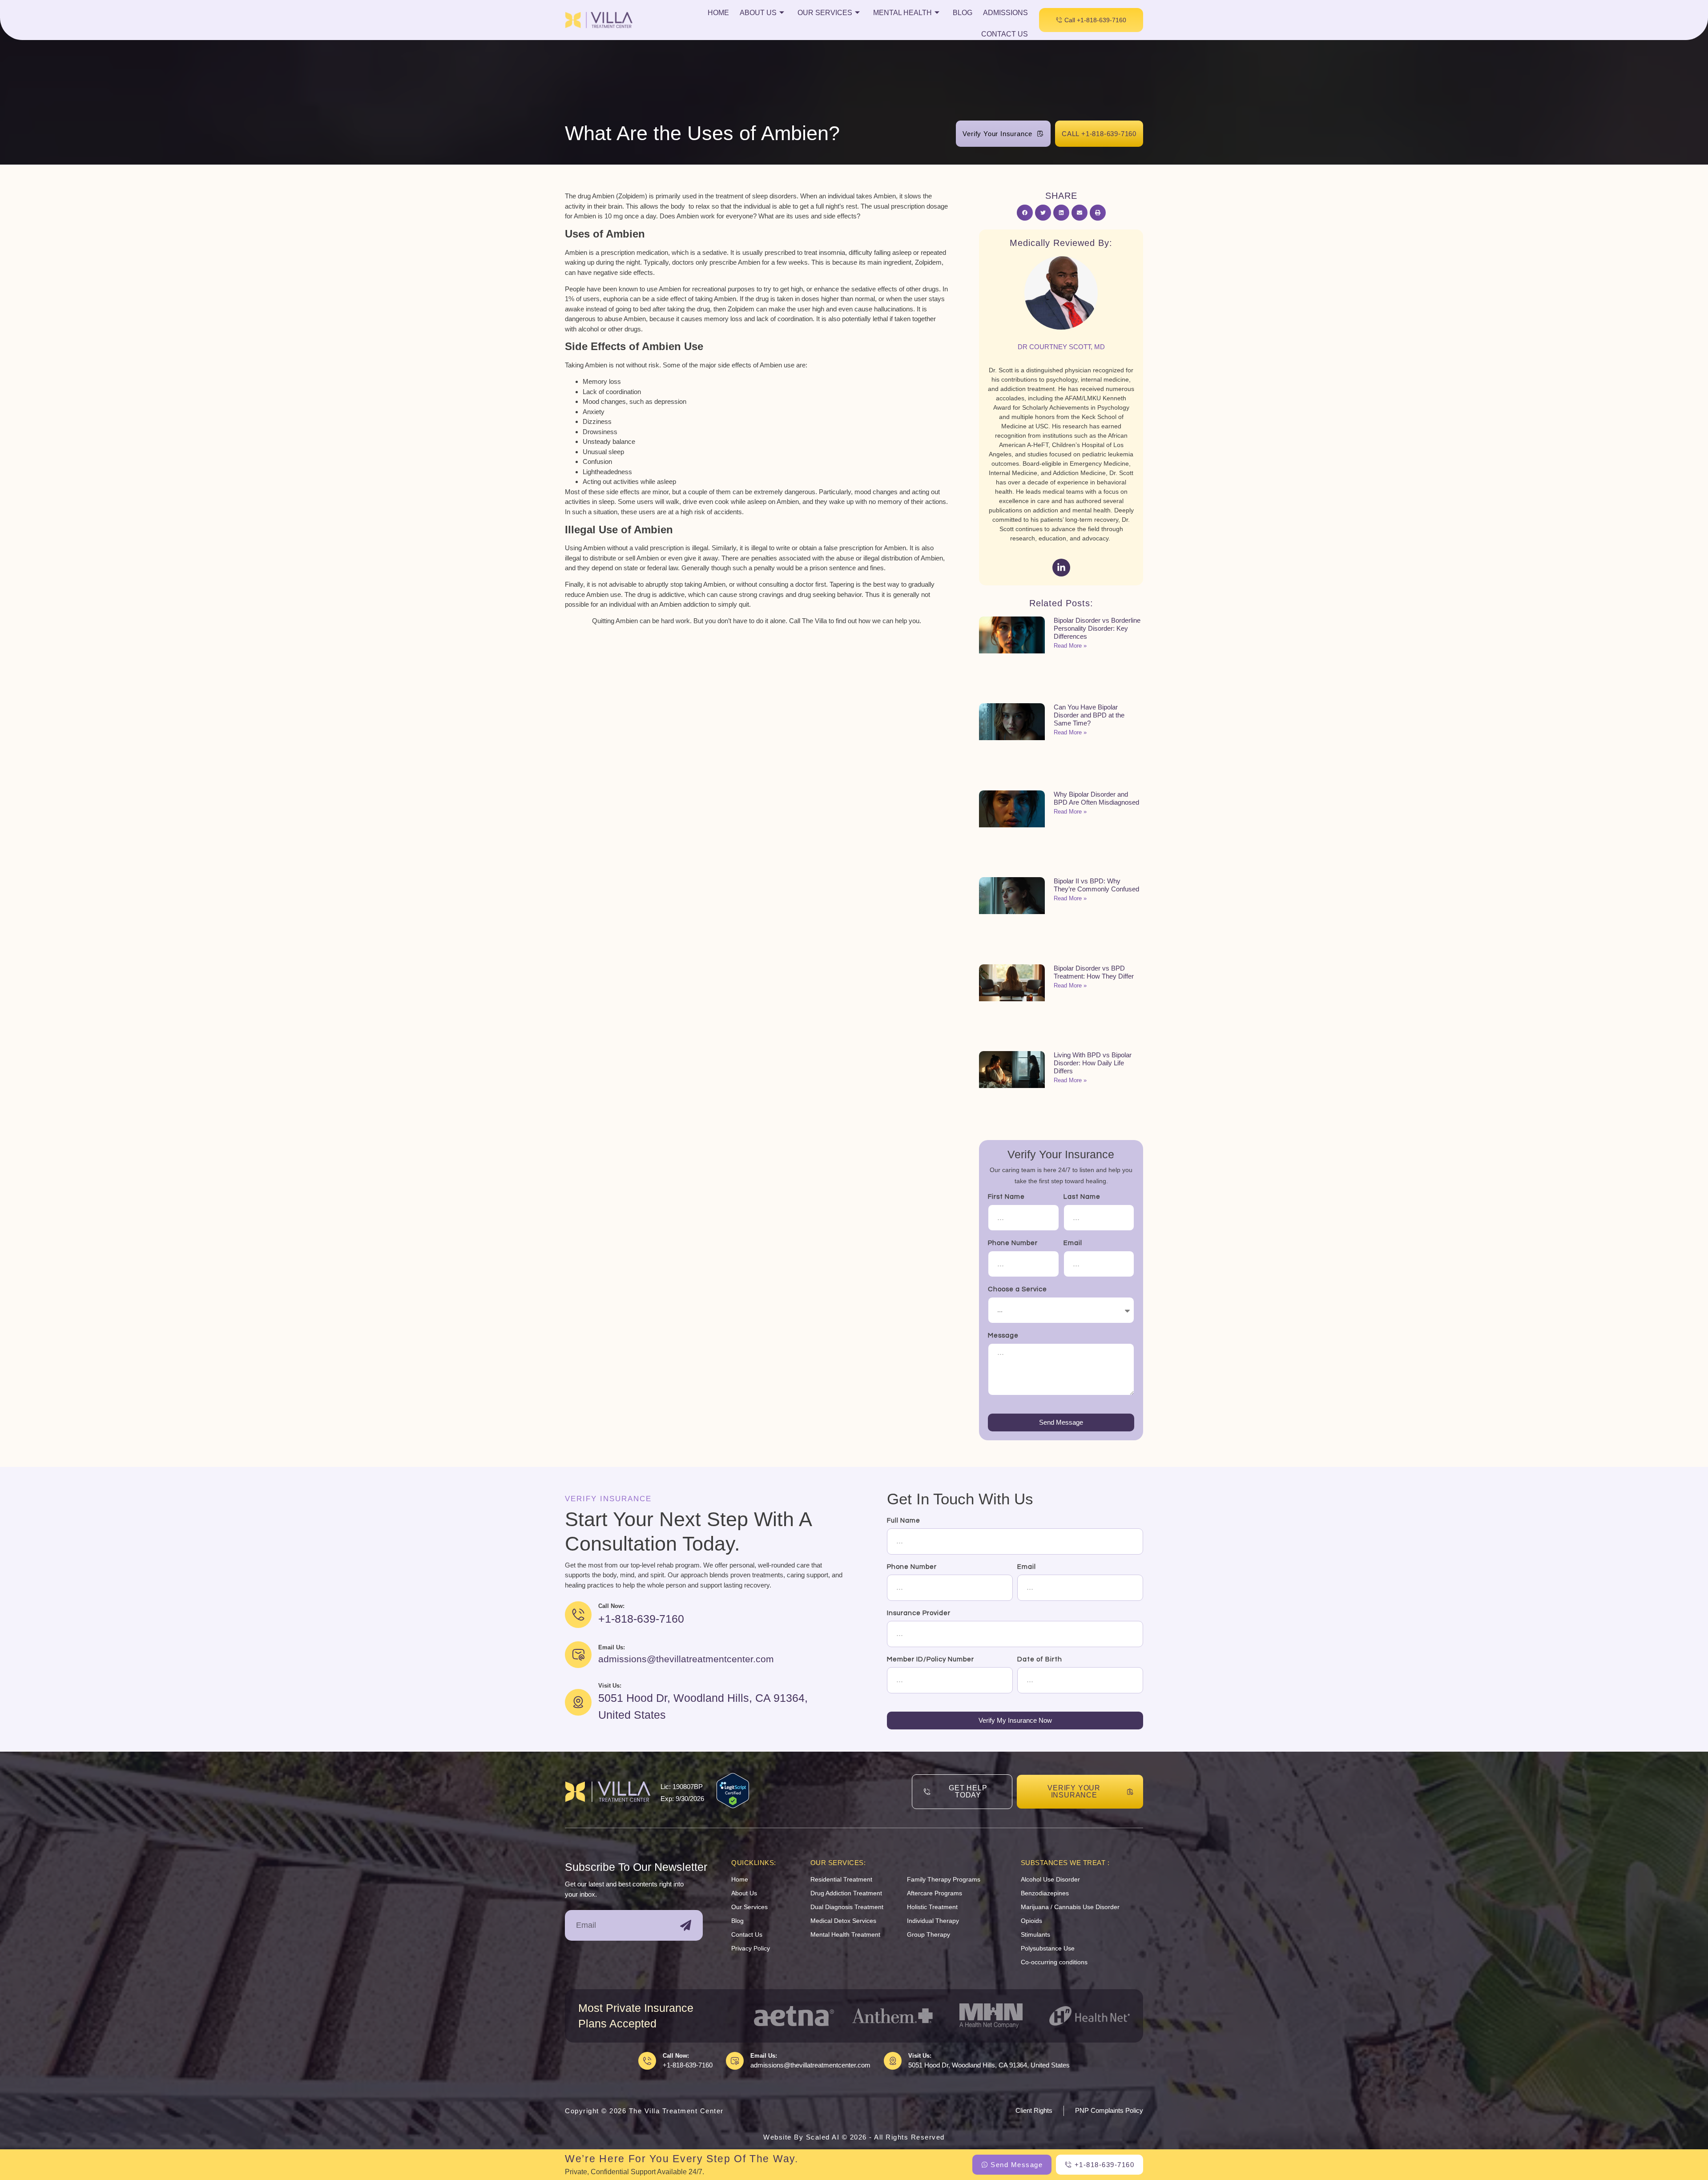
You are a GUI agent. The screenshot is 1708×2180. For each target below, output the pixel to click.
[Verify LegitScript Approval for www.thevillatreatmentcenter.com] (733, 1806)
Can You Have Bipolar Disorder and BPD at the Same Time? (1089, 715)
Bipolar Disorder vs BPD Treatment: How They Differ (1094, 972)
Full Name (904, 1521)
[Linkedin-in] (1061, 568)
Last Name (1082, 1197)
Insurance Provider (919, 1613)
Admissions (1005, 13)
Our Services (825, 13)
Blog (963, 13)
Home (718, 13)
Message (1003, 1336)
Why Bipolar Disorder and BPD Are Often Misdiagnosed (1096, 798)
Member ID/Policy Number (931, 1659)
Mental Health (902, 13)
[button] (1025, 213)
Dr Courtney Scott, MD (1061, 347)
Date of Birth (1040, 1659)
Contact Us (1005, 34)
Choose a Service (1017, 1289)
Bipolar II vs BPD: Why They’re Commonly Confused (1096, 885)
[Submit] (686, 1925)
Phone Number (1013, 1243)
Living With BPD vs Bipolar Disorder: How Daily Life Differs (1093, 1063)
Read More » (1070, 646)
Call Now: (676, 2056)
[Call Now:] (647, 2061)
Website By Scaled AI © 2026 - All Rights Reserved (854, 2137)
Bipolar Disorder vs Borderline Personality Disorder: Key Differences (1097, 628)
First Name (1006, 1197)
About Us (758, 13)
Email (1073, 1243)
